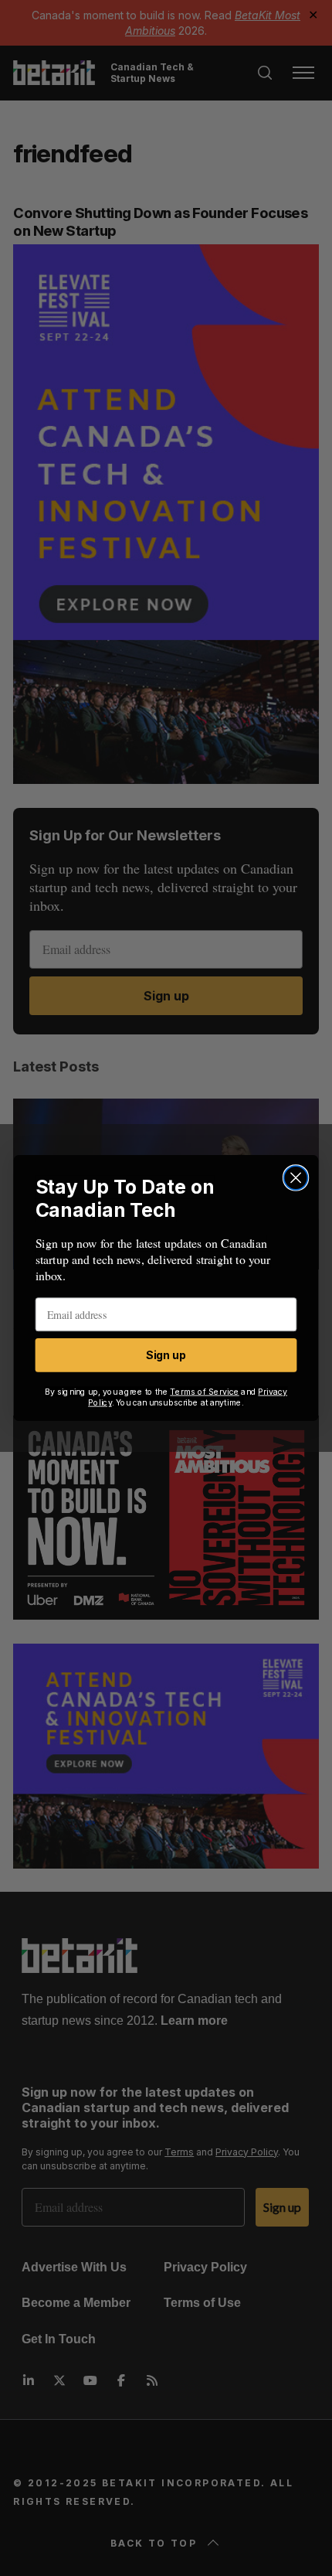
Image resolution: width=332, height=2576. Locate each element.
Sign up (166, 1355)
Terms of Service (205, 1391)
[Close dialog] (296, 1178)
